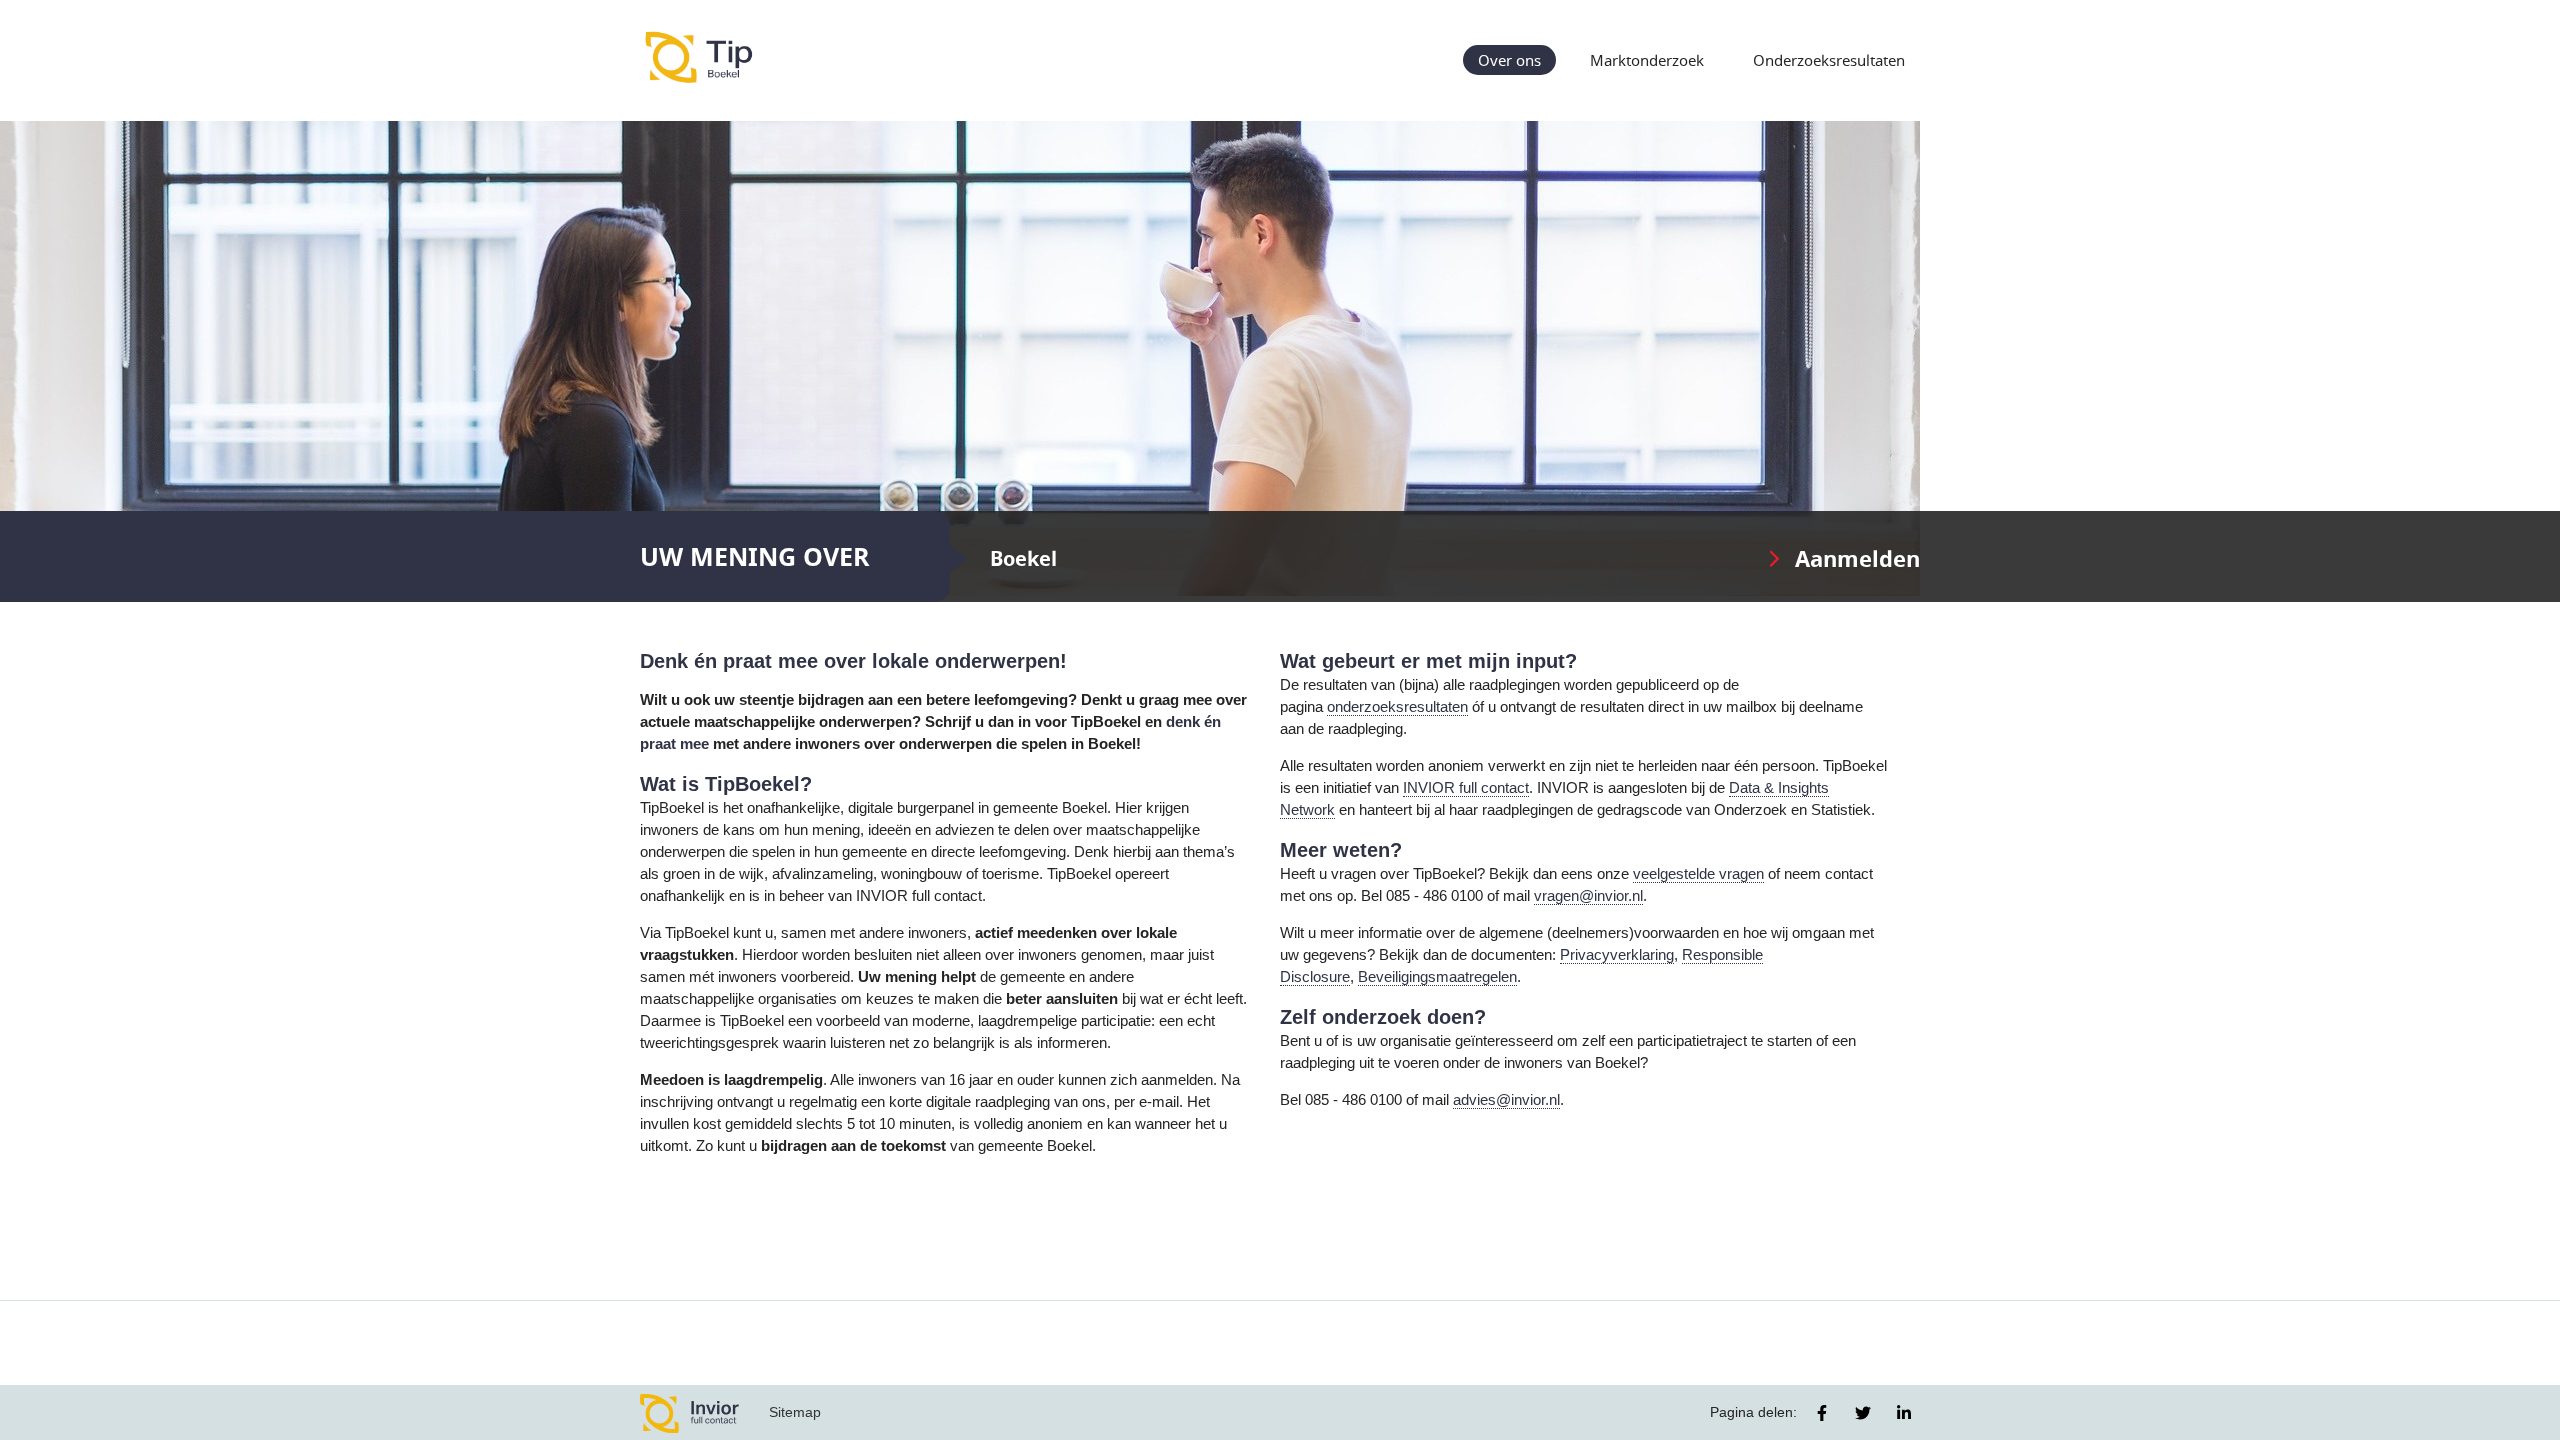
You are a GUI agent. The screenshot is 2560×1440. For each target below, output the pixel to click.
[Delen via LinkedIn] (1904, 1413)
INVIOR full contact (1466, 788)
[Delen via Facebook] (1822, 1413)
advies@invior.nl (1506, 1100)
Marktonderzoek (1647, 60)
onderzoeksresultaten (1397, 707)
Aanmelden (1857, 558)
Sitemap (795, 1412)
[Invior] (690, 1412)
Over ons (1509, 60)
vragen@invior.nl (1588, 896)
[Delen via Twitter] (1863, 1413)
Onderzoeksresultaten (1829, 60)
